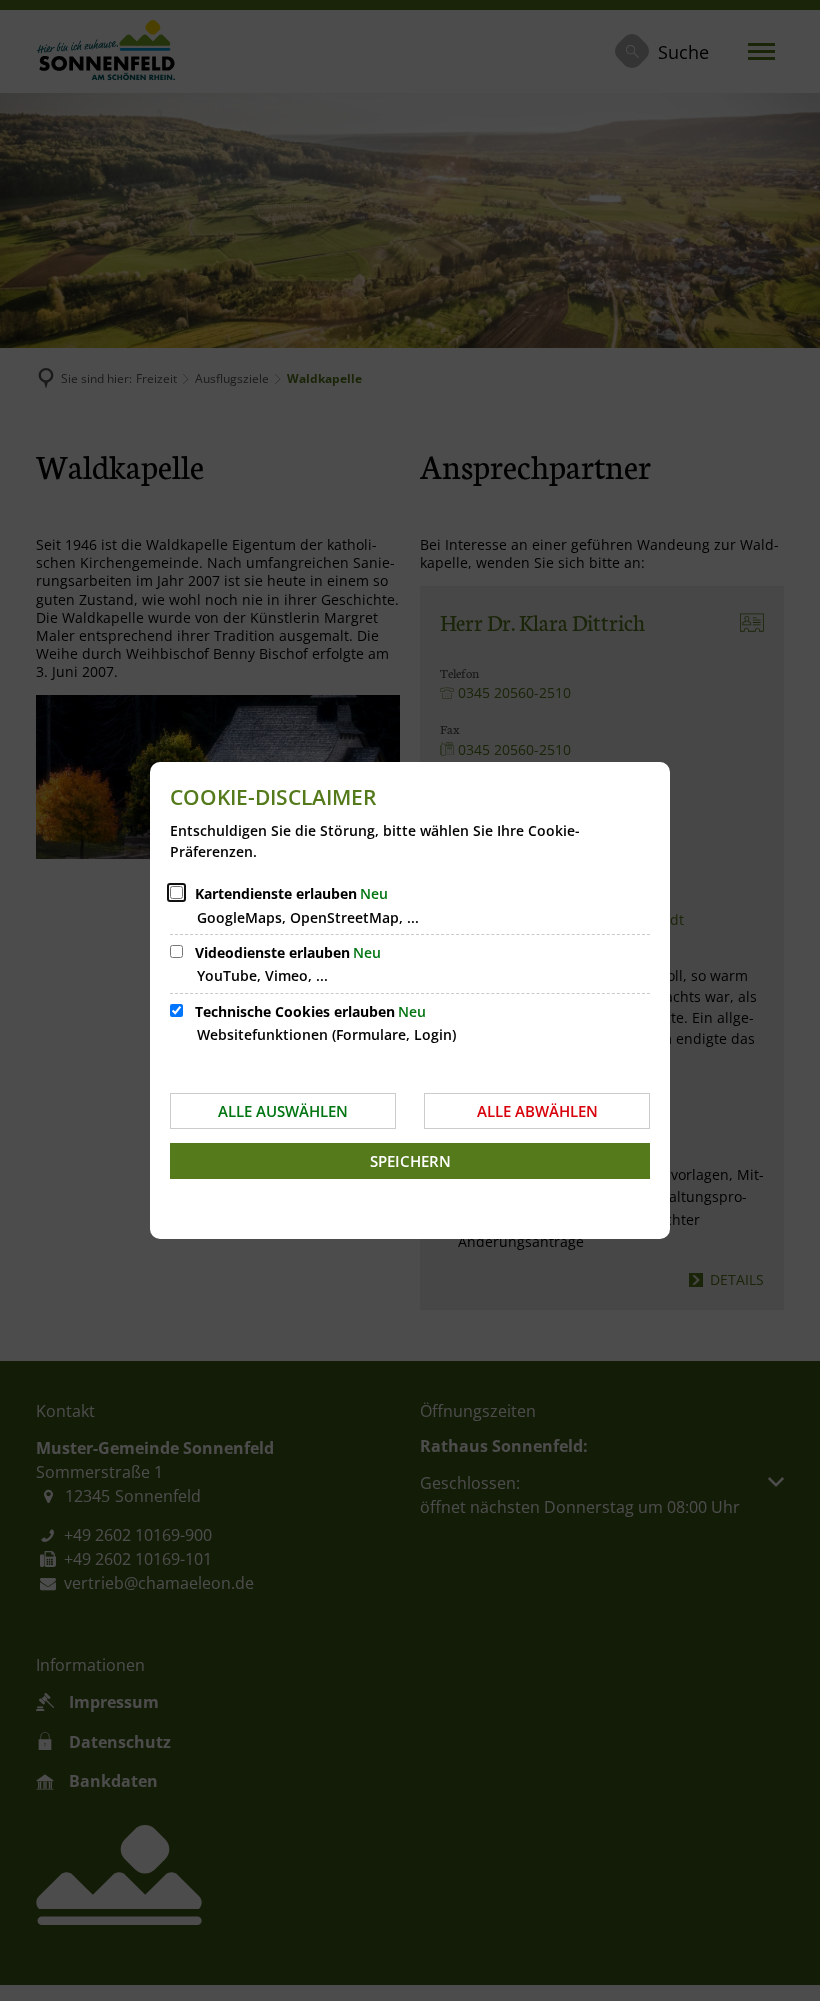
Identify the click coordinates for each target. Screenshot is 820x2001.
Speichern (410, 1161)
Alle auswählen (283, 1111)
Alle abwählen (537, 1111)
